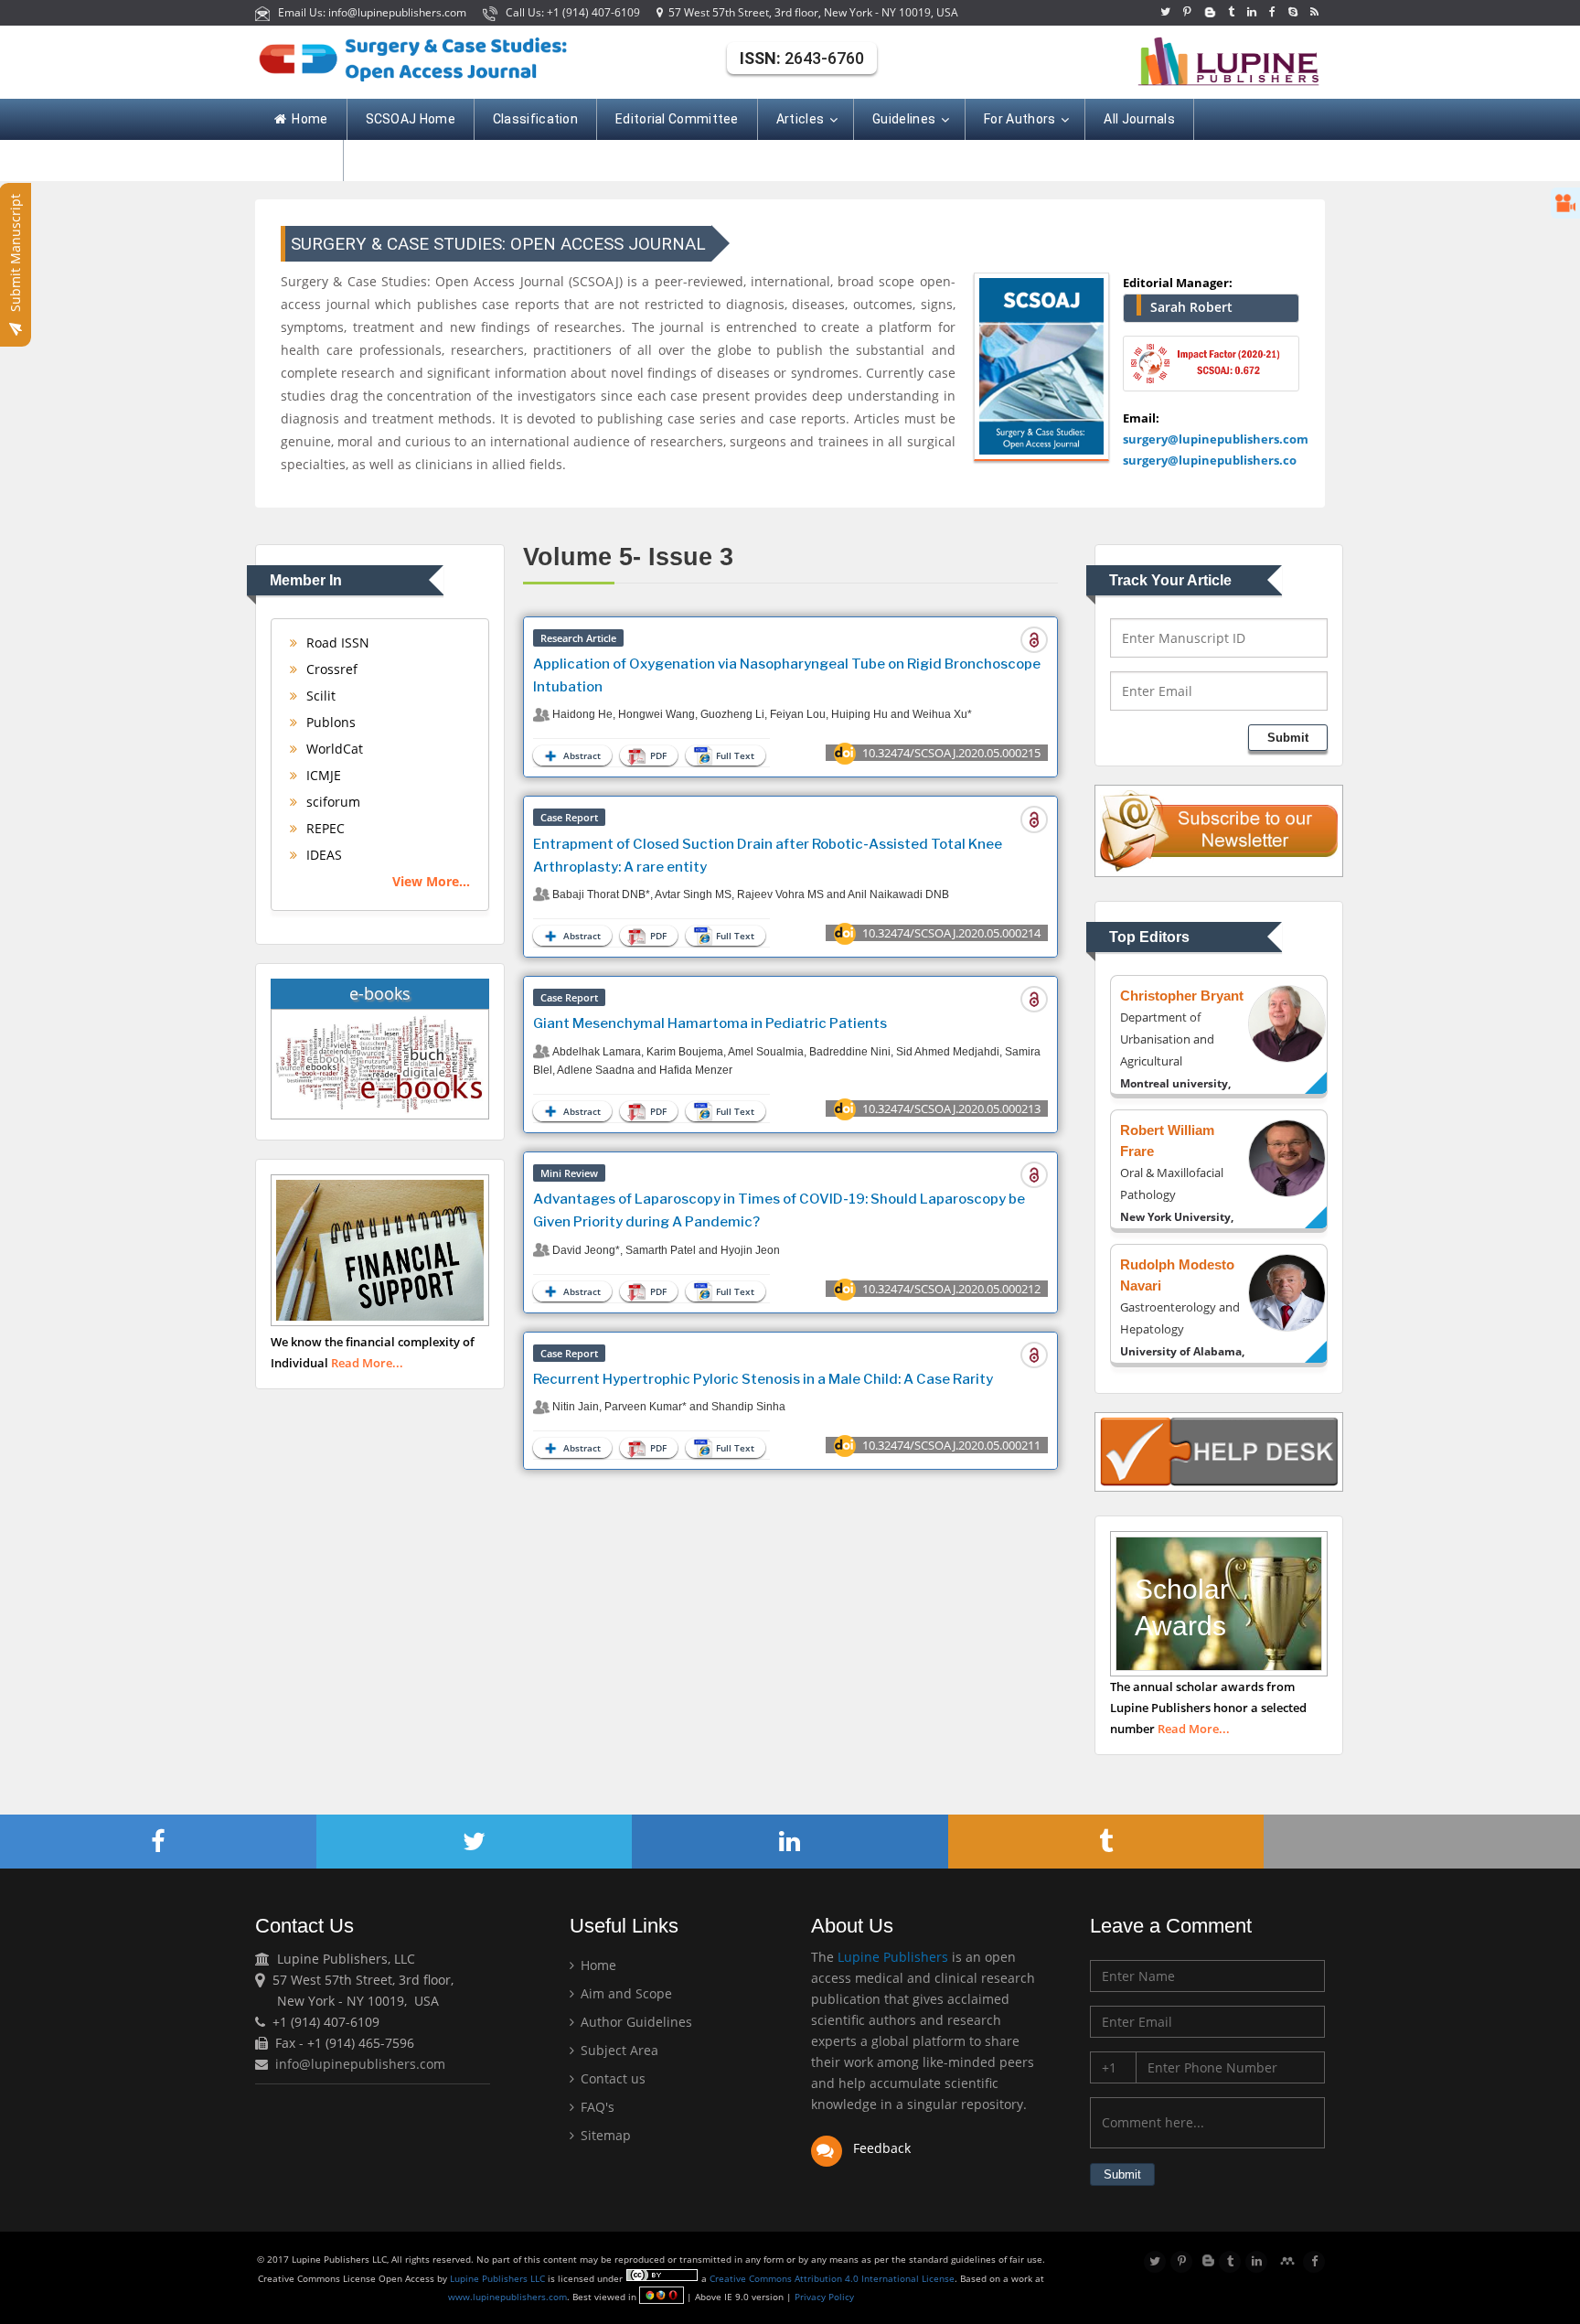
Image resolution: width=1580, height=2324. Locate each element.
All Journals (1139, 119)
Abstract (581, 755)
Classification (535, 119)
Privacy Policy (823, 2297)
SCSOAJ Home (411, 119)
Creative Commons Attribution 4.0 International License (832, 2278)
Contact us (611, 2078)
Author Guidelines (635, 2022)
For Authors (1020, 119)
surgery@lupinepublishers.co (1210, 460)
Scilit (319, 696)
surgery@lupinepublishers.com (1216, 439)
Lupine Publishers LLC (499, 2278)
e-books (380, 993)
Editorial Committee (677, 119)
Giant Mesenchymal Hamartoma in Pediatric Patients (710, 1023)
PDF (657, 755)
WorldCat (333, 749)
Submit (1288, 738)
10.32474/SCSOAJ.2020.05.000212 (951, 1289)
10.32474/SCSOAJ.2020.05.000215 (951, 753)
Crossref (330, 669)
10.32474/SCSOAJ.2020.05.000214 (951, 933)
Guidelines (904, 119)
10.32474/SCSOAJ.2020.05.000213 (951, 1108)
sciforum (331, 802)
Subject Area (618, 2050)
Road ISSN (336, 643)
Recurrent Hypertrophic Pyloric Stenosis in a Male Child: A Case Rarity (763, 1379)
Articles (800, 119)
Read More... (367, 1363)
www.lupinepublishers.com (507, 2297)
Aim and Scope (625, 1993)
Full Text (734, 755)
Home (310, 119)
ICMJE (322, 775)
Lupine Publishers (891, 1957)
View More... (431, 881)
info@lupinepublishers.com (360, 2064)
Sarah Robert (1191, 307)
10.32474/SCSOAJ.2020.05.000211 (951, 1445)
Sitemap (604, 2135)
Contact (299, 160)
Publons (329, 722)
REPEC (324, 828)
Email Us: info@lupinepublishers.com (369, 12)
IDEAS (322, 855)
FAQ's (596, 2107)
